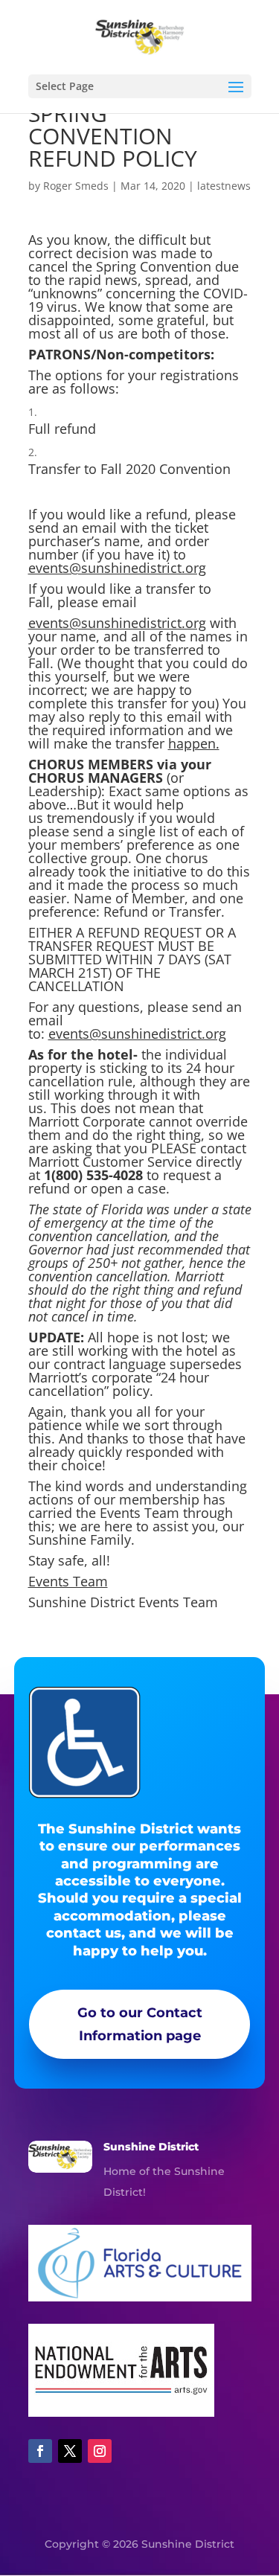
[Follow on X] (70, 2451)
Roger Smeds (76, 186)
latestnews (224, 186)
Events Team (68, 1581)
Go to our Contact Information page (140, 2024)
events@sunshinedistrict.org (117, 568)
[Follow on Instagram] (100, 2451)
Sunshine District (151, 2147)
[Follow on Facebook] (40, 2451)
